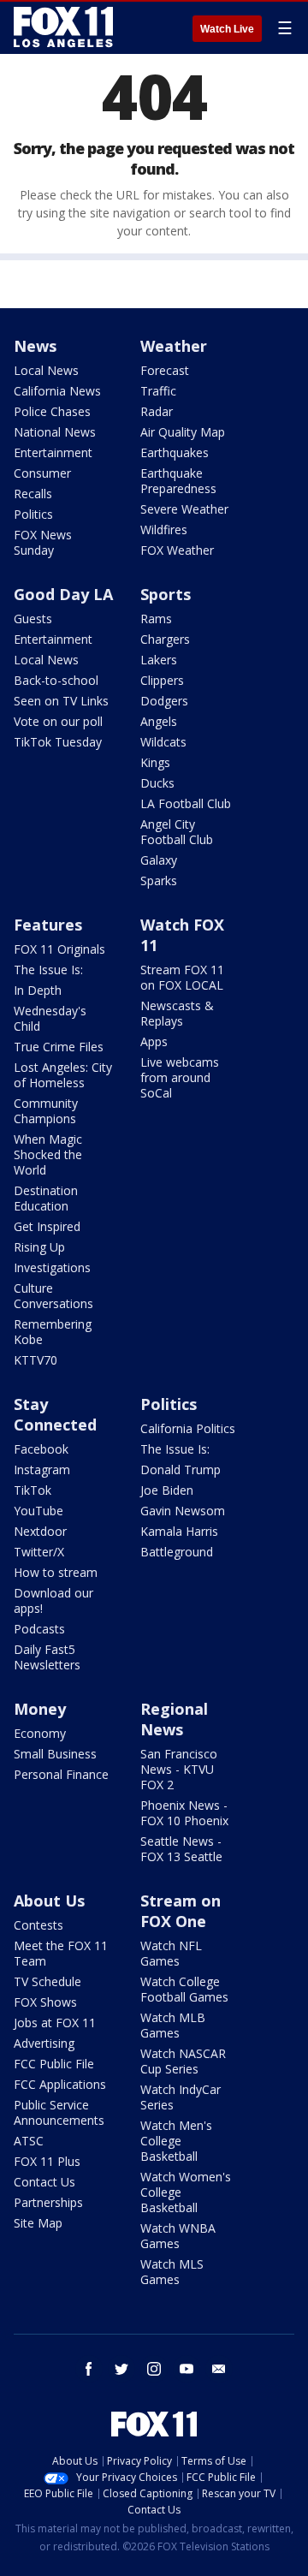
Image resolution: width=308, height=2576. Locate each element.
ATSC (29, 2141)
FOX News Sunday (43, 542)
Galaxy (159, 860)
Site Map (38, 2223)
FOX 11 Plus (47, 2161)
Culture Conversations (53, 1296)
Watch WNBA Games (178, 2236)
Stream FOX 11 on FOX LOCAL (182, 977)
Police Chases (52, 411)
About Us (49, 1901)
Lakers (159, 660)
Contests (38, 1925)
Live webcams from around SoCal (180, 1077)
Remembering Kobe (53, 1332)
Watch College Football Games (184, 1989)
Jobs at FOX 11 (55, 2023)
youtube (187, 2369)
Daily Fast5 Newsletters (47, 1657)
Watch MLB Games (173, 2025)
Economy (40, 1733)
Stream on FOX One (181, 1911)
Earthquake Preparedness (178, 481)
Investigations (52, 1267)
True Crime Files (59, 1047)
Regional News (174, 1719)
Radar (157, 411)
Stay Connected (55, 1414)
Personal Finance (61, 1774)
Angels (159, 721)
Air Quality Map (183, 432)
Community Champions (46, 1111)
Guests (33, 619)
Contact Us (44, 2182)
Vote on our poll (58, 721)
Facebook (41, 1449)
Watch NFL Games (171, 1953)
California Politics (188, 1428)
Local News (46, 370)
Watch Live (227, 29)
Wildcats (163, 742)
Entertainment (53, 452)
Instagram (42, 1469)
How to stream (56, 1572)
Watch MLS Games (172, 2272)
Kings (155, 762)
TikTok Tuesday (58, 742)
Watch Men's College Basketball (176, 2141)
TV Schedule (47, 1981)
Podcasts (39, 1629)
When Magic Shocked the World (48, 1154)
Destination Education (46, 1198)
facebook (89, 2369)
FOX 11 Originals (59, 949)
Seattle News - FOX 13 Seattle (181, 1849)
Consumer (42, 473)
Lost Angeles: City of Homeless (63, 1075)
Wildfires (164, 529)
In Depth (38, 990)
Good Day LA (63, 594)
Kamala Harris (179, 1531)
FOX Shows (45, 2002)
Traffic (158, 391)
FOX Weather (177, 550)
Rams (156, 619)
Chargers (165, 639)
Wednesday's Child (50, 1018)
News (35, 346)
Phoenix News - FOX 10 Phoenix (184, 1813)
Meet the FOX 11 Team (61, 1953)
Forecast (165, 370)
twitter (121, 2369)
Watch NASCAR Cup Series (183, 2061)
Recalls (33, 494)
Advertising (44, 2043)
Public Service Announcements (59, 2112)
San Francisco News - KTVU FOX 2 (179, 1769)
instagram (154, 2369)
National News (55, 432)
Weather (174, 346)
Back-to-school (56, 680)
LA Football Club (186, 803)
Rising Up (39, 1247)
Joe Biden (167, 1490)
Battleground (177, 1552)
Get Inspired (47, 1226)
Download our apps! (53, 1600)
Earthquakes (175, 452)
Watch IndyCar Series (181, 2097)
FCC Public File (54, 2064)
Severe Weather (184, 509)
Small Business (55, 1754)
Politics (33, 514)
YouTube (38, 1511)
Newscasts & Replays (177, 1013)
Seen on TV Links (61, 701)
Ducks (157, 783)
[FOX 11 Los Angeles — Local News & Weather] (63, 27)
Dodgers (164, 701)
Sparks (159, 880)
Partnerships (48, 2202)
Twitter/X (39, 1552)
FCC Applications (60, 2084)
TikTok (33, 1490)
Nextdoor (40, 1531)
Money (40, 1709)
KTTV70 (36, 1360)
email (219, 2369)
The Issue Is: (48, 970)
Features (48, 925)
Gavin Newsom (183, 1511)
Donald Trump (181, 1469)
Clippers (162, 680)
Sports (166, 594)
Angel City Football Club (177, 832)
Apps (154, 1041)
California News (57, 391)
